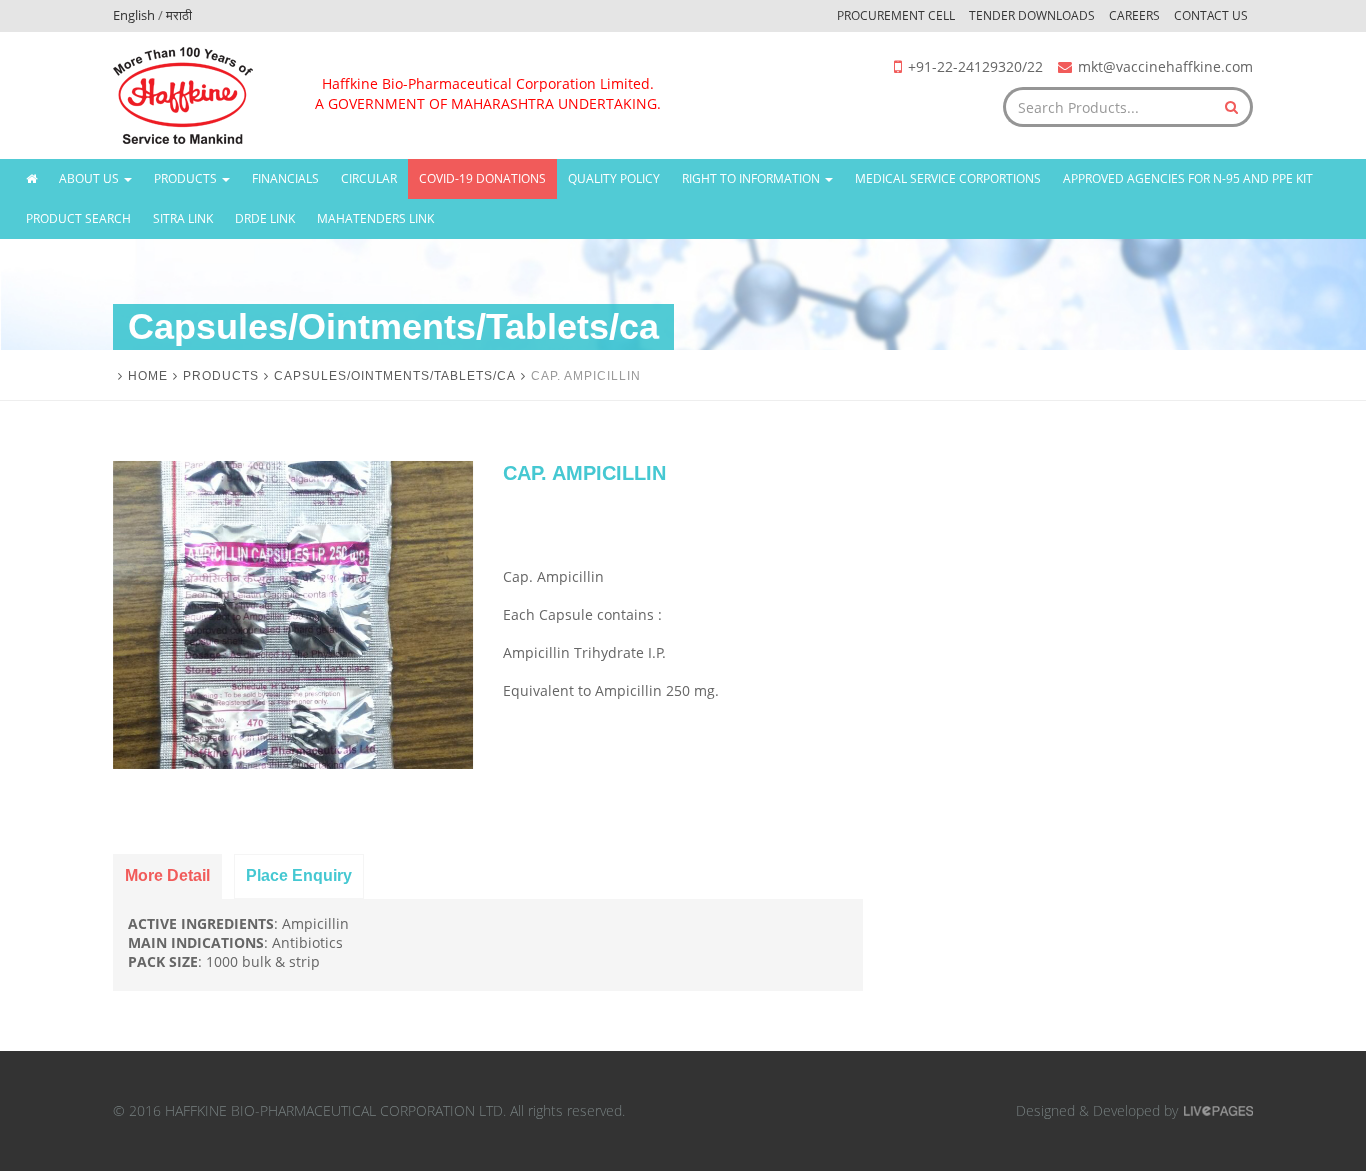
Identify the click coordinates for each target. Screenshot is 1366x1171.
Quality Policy (614, 178)
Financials (285, 178)
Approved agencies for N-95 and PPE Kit (1188, 178)
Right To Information (752, 178)
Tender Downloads (1032, 15)
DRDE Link (265, 218)
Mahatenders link (375, 218)
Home (148, 376)
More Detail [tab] (167, 875)
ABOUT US (90, 178)
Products (187, 178)
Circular (369, 178)
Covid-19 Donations (482, 178)
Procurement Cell (896, 15)
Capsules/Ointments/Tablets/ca (395, 376)
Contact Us (1211, 15)
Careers (1134, 15)
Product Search (78, 218)
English (134, 15)
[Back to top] (1308, 1113)
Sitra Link (183, 218)
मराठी (179, 15)
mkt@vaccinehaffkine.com (1165, 66)
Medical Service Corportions (948, 178)
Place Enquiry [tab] (299, 875)
